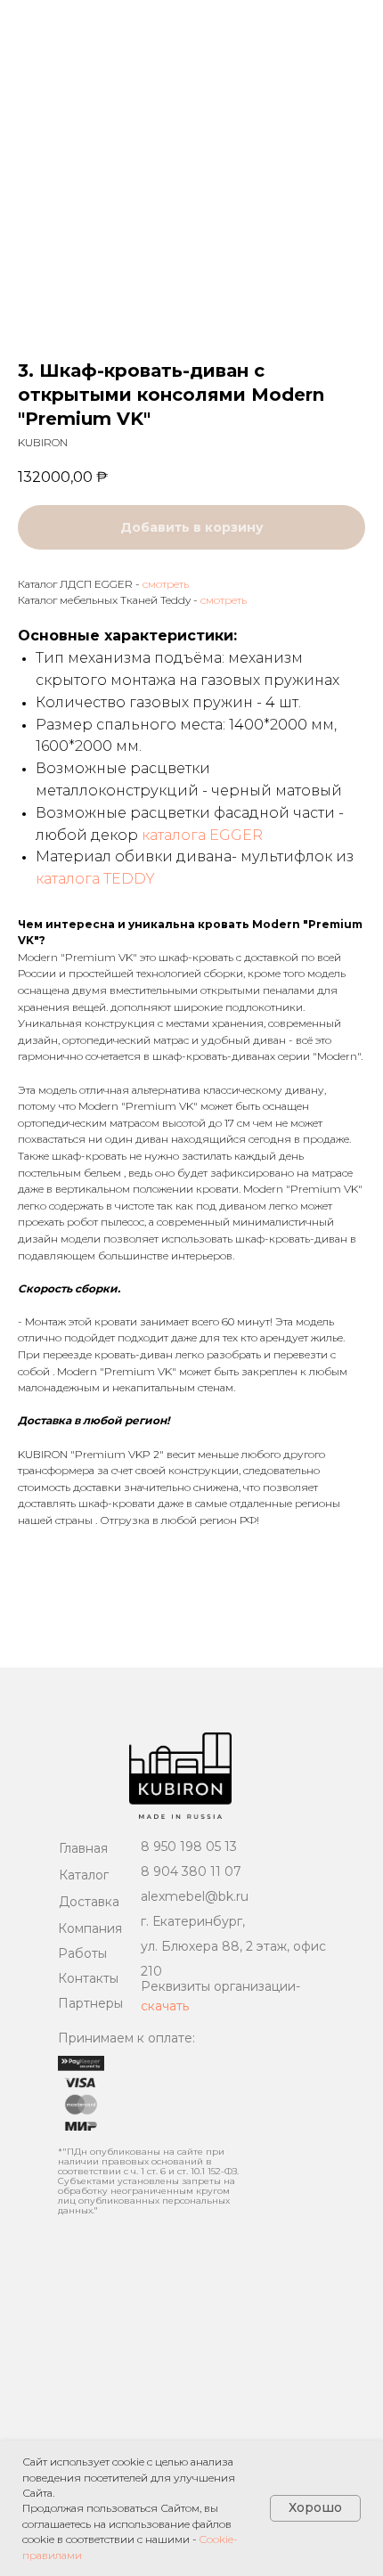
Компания (90, 1928)
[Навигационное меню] (353, 22)
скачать (165, 2006)
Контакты (88, 1978)
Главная (83, 1848)
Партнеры (90, 2003)
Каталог (84, 1875)
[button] (310, 21)
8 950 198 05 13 (189, 1846)
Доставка (89, 1902)
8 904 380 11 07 (191, 1871)
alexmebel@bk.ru (195, 1896)
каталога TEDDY (95, 879)
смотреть (166, 584)
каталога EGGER (202, 835)
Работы (82, 1953)
